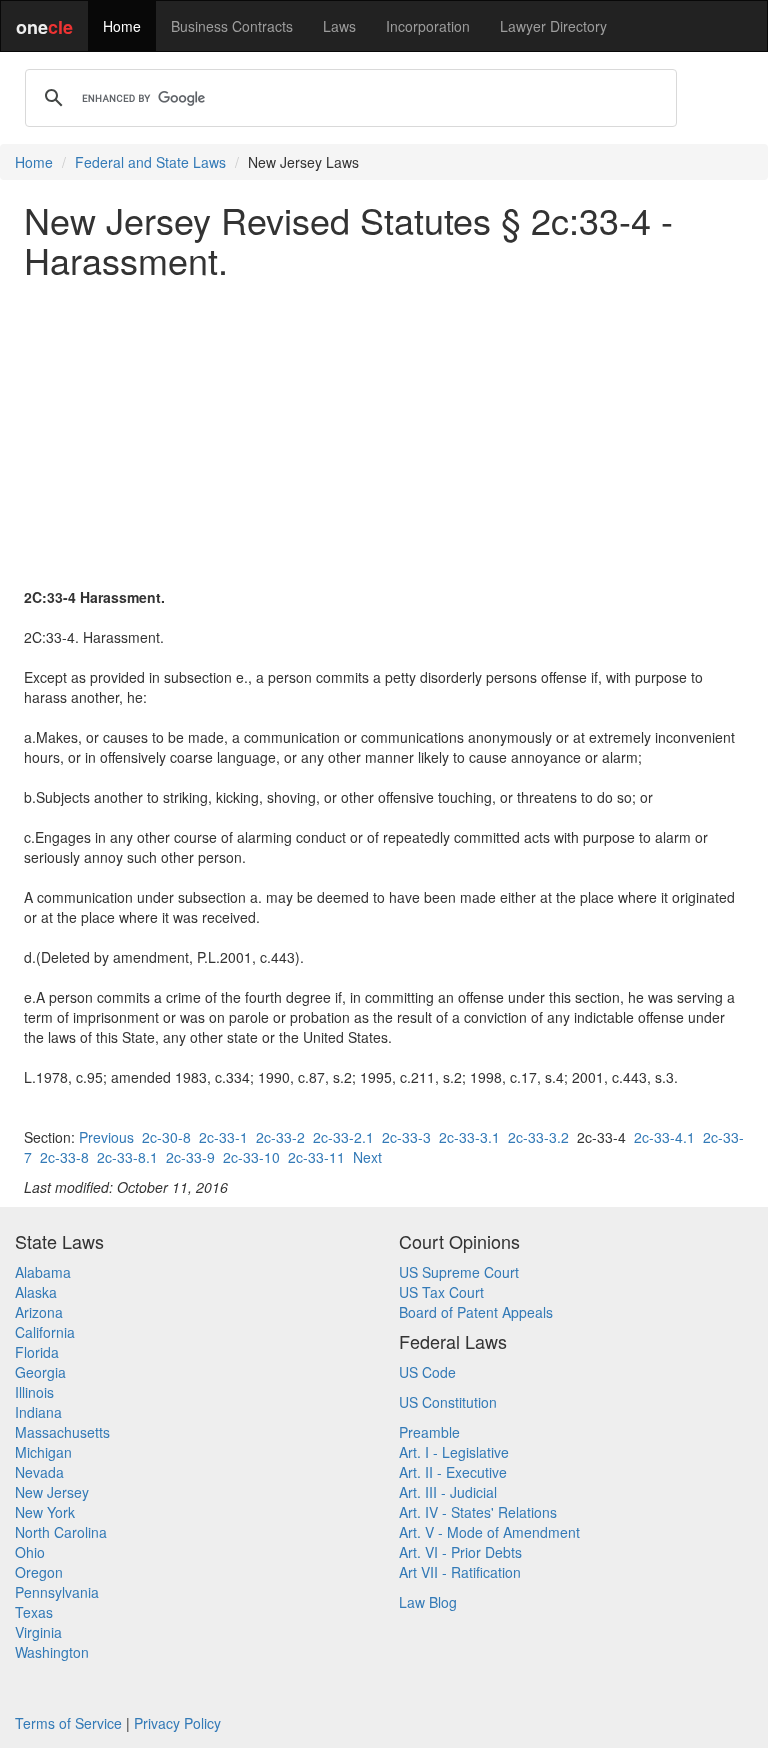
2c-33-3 (406, 1137)
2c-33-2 (280, 1137)
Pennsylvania (57, 1592)
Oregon (39, 1572)
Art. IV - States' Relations (478, 1512)
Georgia (40, 1372)
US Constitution (448, 1402)
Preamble (429, 1432)
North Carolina (61, 1532)
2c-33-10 (251, 1157)
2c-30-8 (166, 1137)
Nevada (39, 1472)
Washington (52, 1652)
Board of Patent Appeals (476, 1312)
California (45, 1332)
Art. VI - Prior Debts (460, 1552)
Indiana (38, 1412)
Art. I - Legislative (454, 1452)
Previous (106, 1137)
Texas (34, 1612)
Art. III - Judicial (448, 1492)
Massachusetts (62, 1432)
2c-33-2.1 (343, 1137)
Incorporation (428, 26)
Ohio (30, 1552)
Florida (37, 1352)
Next (367, 1157)
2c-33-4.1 (664, 1137)
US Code (427, 1372)
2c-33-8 (64, 1157)
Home (122, 26)
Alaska (36, 1292)
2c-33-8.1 (127, 1157)
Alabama (43, 1272)
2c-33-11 (316, 1157)
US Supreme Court (459, 1272)
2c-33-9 (190, 1157)
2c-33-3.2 (538, 1137)
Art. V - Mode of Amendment (489, 1532)
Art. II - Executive (453, 1472)
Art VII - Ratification (460, 1572)
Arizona (39, 1312)
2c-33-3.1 (469, 1137)
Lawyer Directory (553, 26)
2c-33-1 (223, 1137)
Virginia (38, 1632)
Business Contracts (232, 26)
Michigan (43, 1452)
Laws (339, 26)
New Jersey (52, 1492)
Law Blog (428, 1602)
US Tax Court (441, 1292)
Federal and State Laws (150, 162)
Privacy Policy (177, 1723)
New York (45, 1512)
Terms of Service (68, 1723)
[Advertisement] (384, 433)
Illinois (34, 1392)
